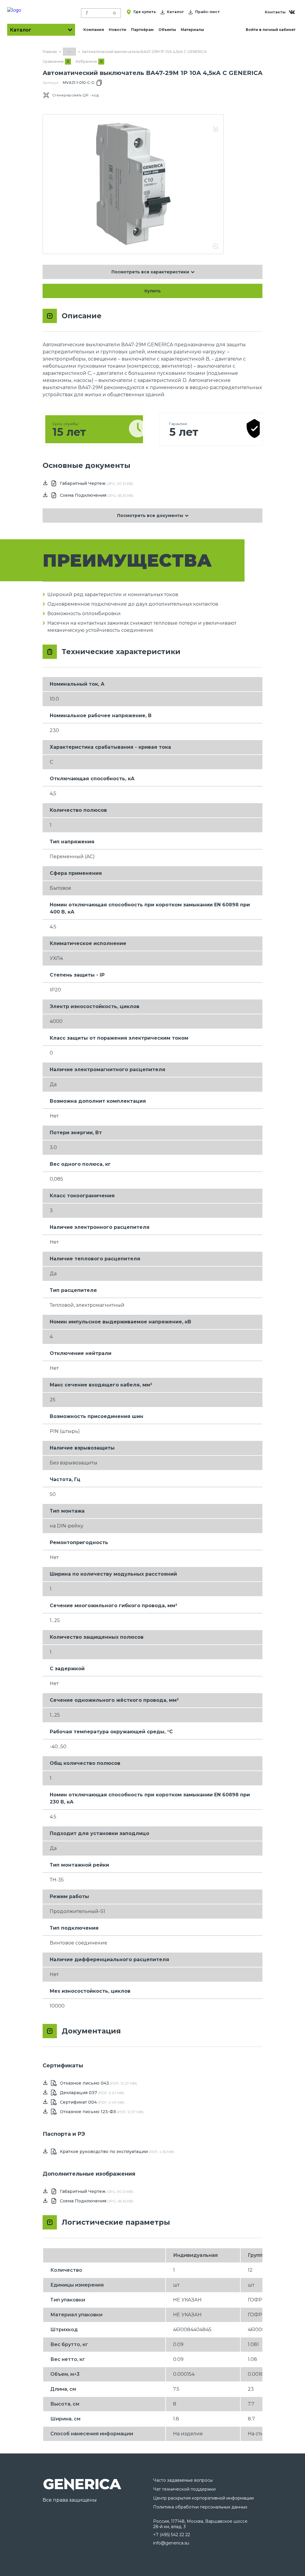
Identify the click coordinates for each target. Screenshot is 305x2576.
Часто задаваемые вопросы (183, 2480)
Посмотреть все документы (150, 515)
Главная (50, 52)
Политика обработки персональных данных (200, 2507)
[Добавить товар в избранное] (216, 123)
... (69, 51)
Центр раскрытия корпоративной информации (203, 2498)
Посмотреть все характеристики (150, 272)
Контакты (275, 12)
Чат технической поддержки (184, 2489)
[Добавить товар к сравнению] (216, 130)
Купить (153, 291)
